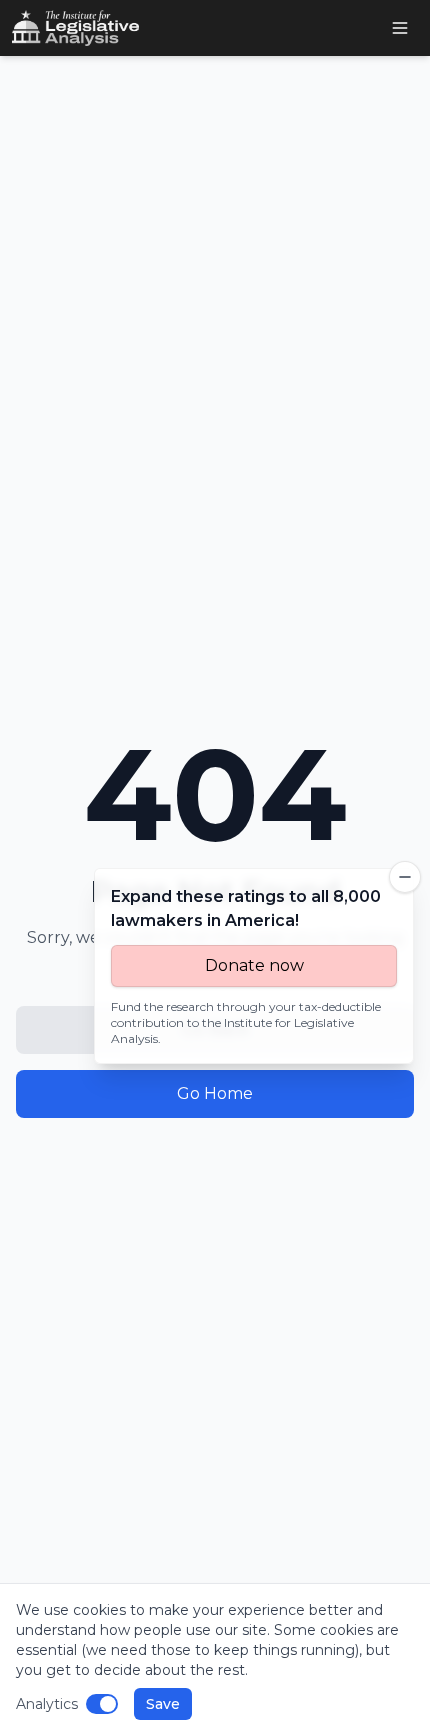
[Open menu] (400, 28)
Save (163, 1704)
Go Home (215, 1093)
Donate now (254, 965)
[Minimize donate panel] (405, 877)
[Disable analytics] (102, 1704)
